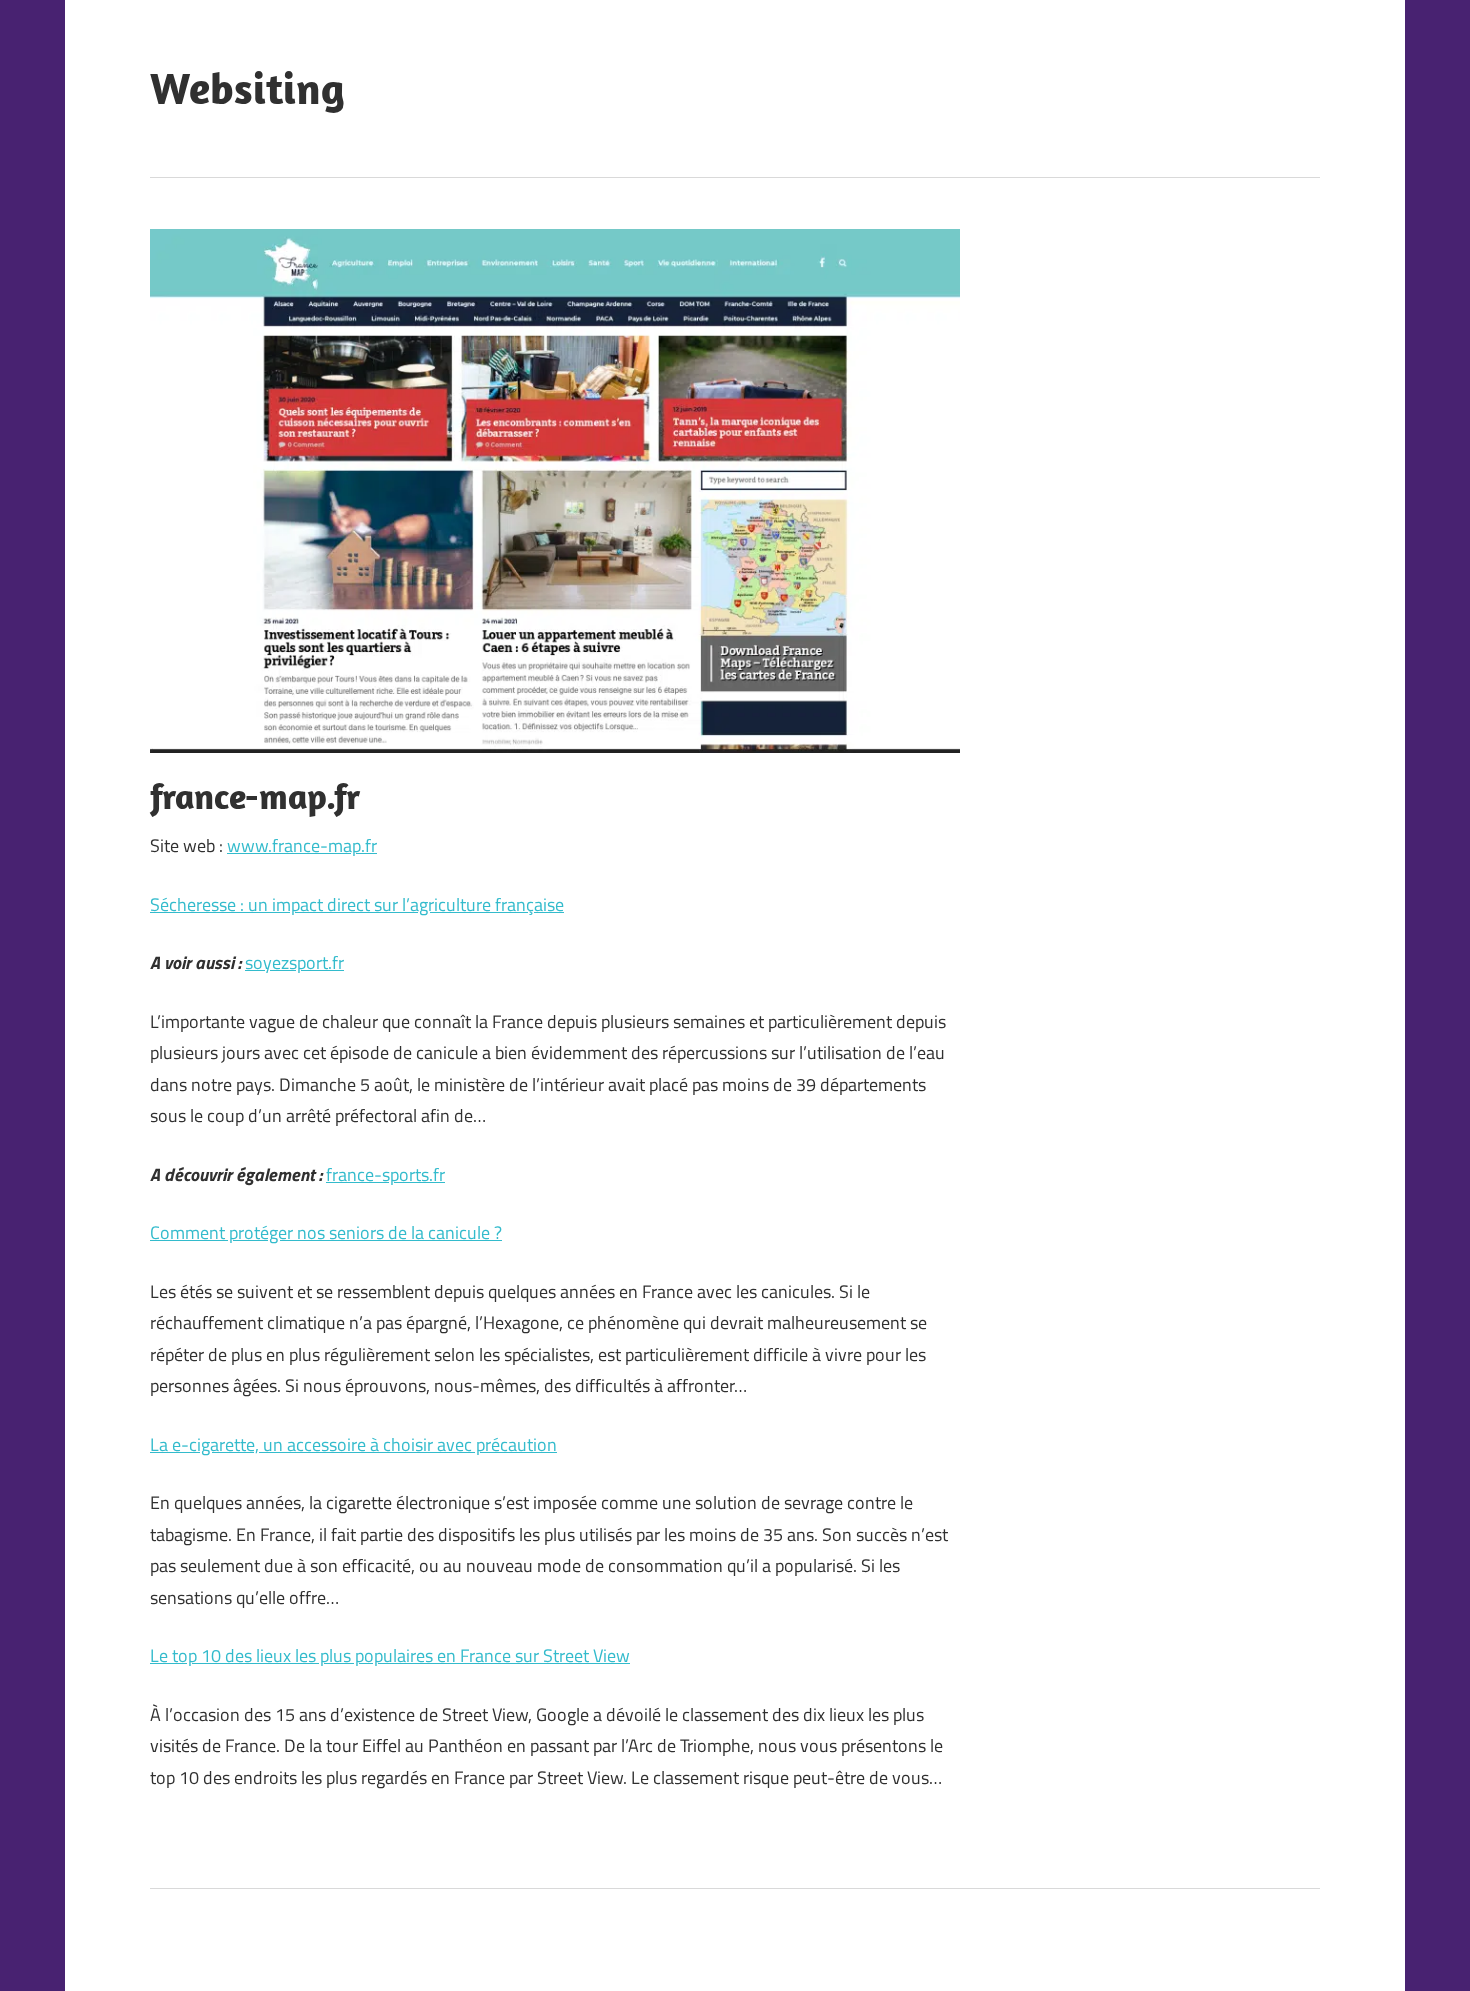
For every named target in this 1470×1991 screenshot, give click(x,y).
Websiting (247, 88)
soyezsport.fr (294, 962)
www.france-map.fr (302, 845)
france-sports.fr (385, 1174)
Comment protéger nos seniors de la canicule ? (326, 1232)
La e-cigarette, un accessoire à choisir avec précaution (353, 1444)
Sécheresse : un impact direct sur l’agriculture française (357, 904)
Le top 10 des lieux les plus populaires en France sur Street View (390, 1655)
